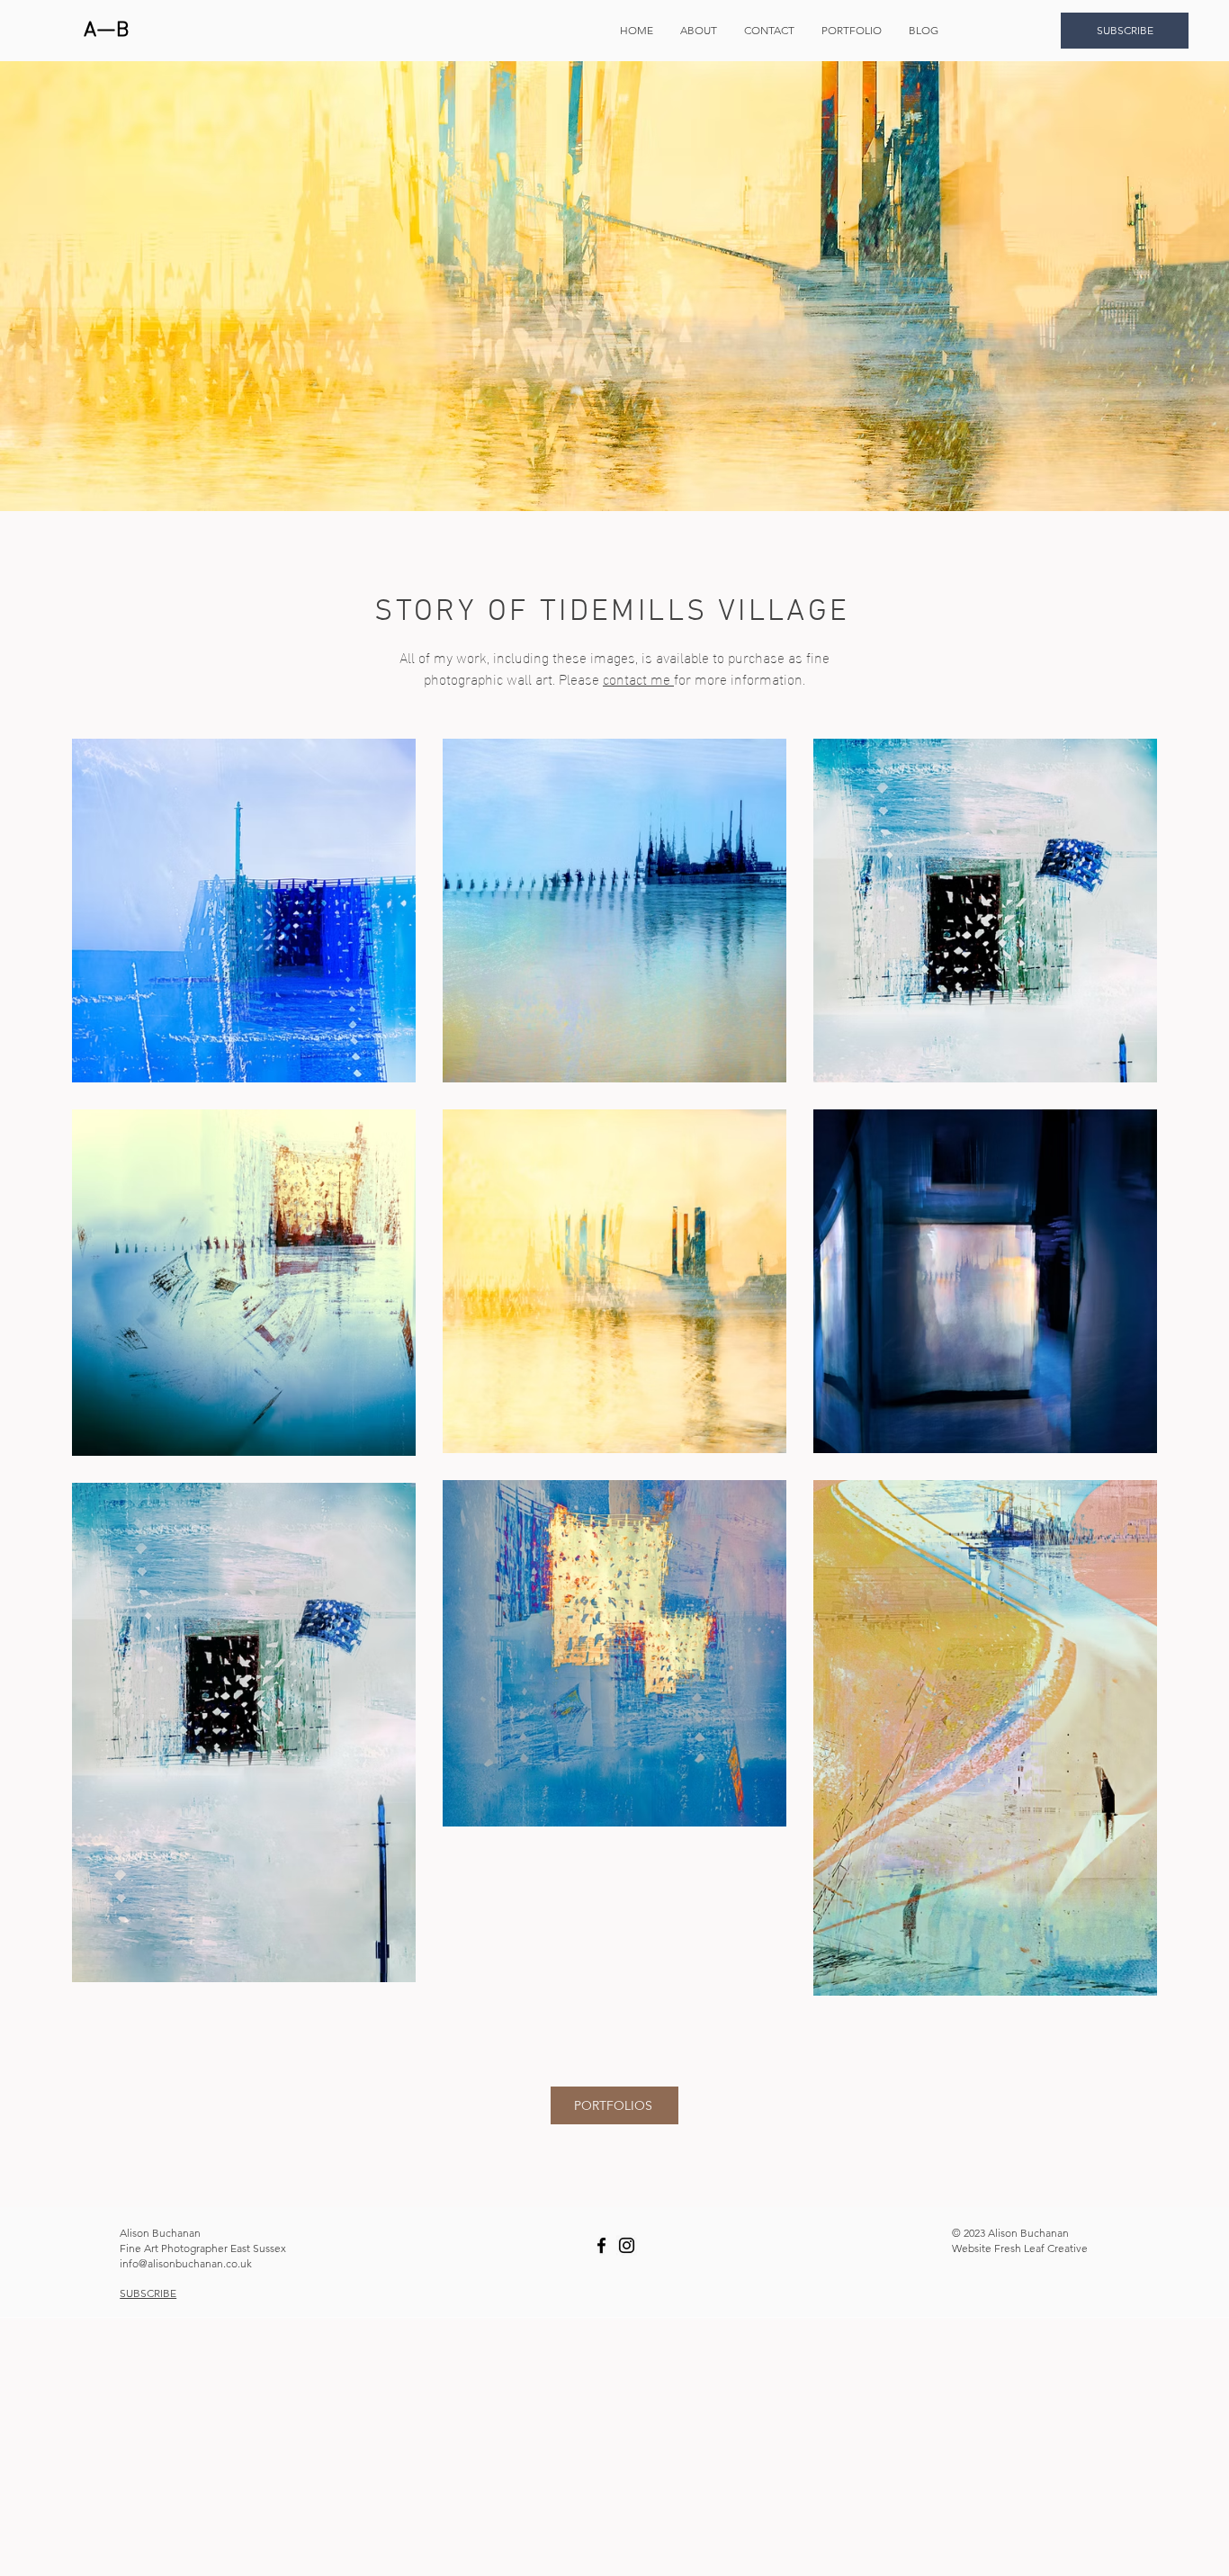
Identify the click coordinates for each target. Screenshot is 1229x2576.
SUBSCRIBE (148, 2293)
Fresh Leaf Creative (1041, 2248)
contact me (638, 678)
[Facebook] (601, 2245)
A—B (107, 31)
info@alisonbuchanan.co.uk (186, 2263)
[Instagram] (627, 2245)
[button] (852, 31)
